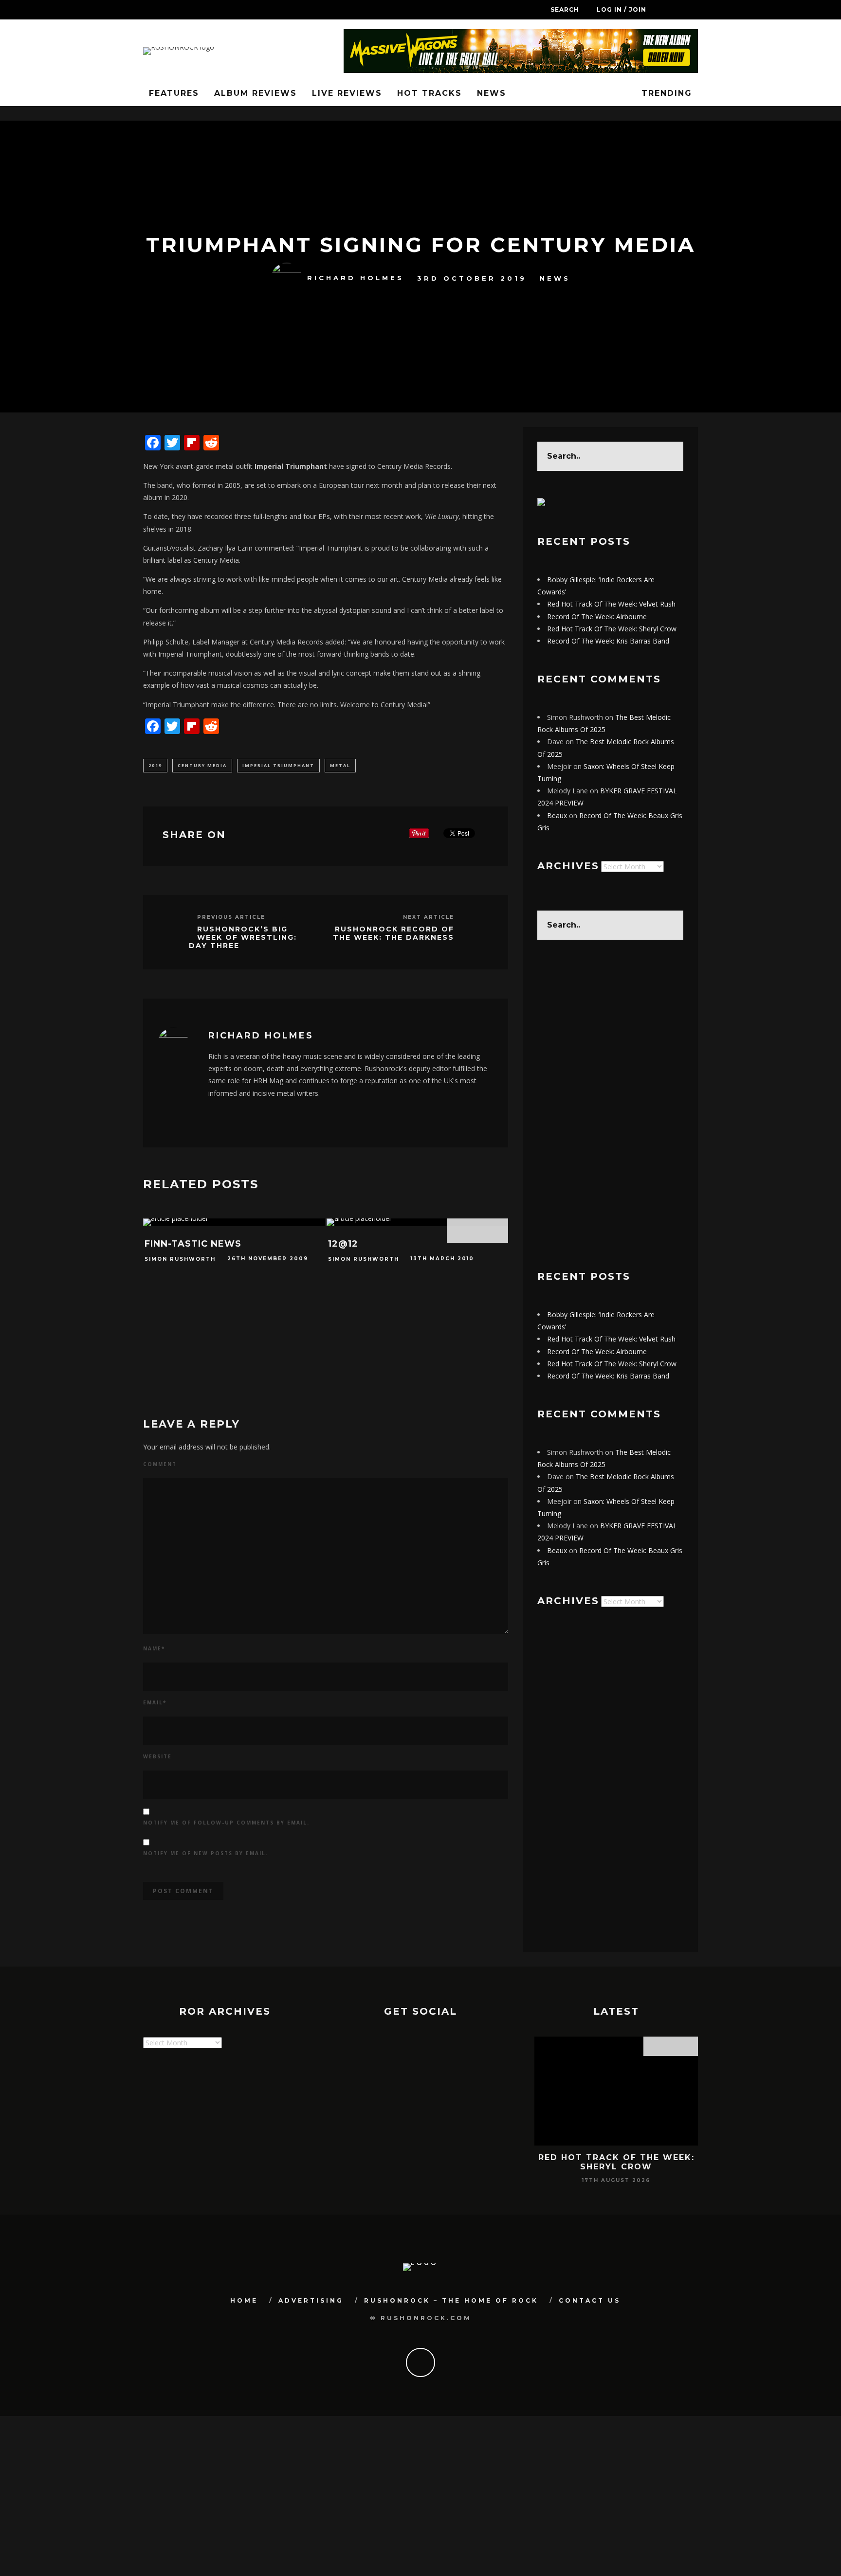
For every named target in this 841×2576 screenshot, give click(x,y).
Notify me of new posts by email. (206, 1853)
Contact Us (590, 2300)
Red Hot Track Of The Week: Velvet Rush (611, 604)
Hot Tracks (430, 93)
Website (157, 1756)
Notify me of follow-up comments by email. (226, 1823)
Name (154, 1648)
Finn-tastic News (193, 1244)
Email (155, 1702)
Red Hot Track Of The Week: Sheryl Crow (612, 629)
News (492, 93)
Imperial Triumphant (278, 765)
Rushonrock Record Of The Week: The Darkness (393, 933)
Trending (665, 93)
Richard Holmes (356, 278)
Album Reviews (256, 93)
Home (244, 2300)
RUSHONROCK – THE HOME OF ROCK (451, 2300)
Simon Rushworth (180, 1259)
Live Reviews (347, 93)
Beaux (557, 815)
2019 (155, 765)
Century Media (202, 765)
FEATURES (174, 93)
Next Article (429, 917)
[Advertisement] (610, 1105)
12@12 (343, 1244)
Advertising (311, 2300)
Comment (160, 1464)
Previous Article (231, 917)
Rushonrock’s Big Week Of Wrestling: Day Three (243, 937)
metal (340, 765)
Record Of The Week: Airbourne (597, 617)
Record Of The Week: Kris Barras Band (608, 641)
